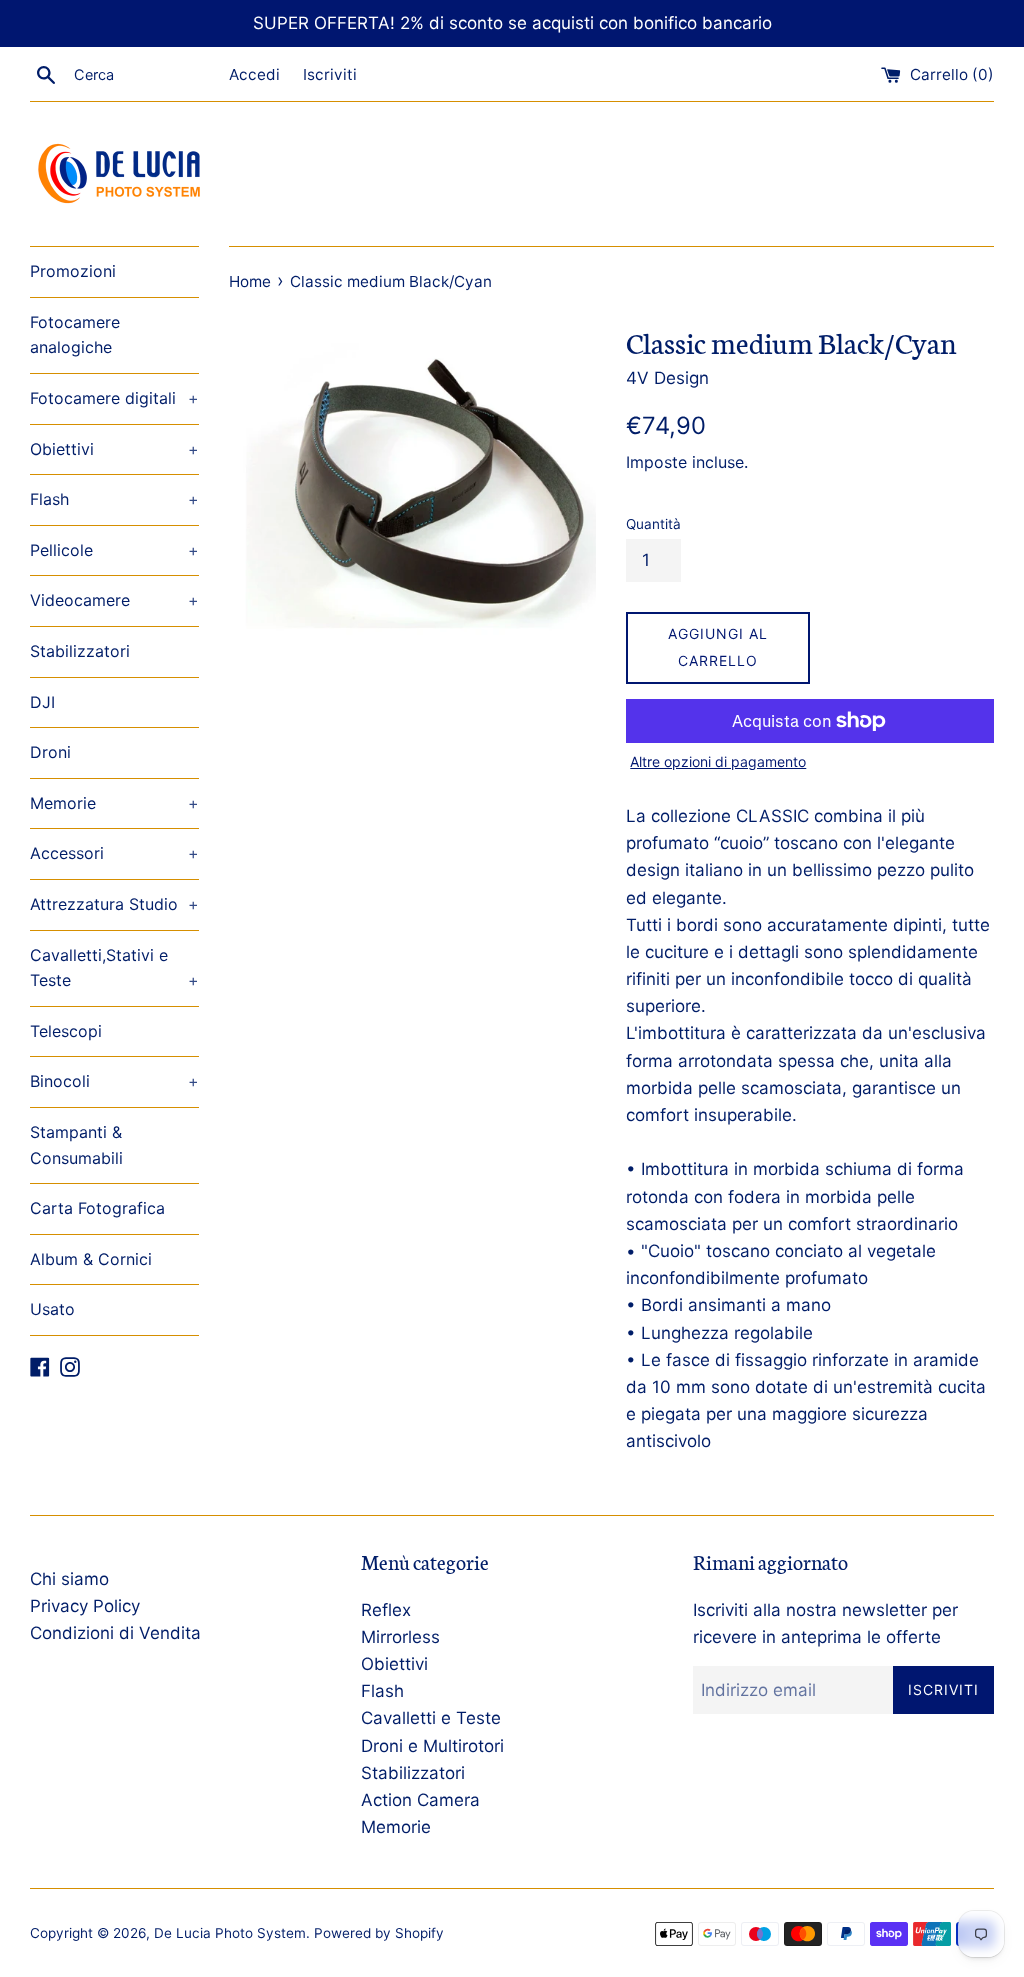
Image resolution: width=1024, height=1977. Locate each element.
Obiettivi (114, 449)
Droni (50, 752)
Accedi (254, 74)
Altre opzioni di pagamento (718, 761)
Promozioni (73, 271)
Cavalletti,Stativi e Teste (114, 968)
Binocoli (114, 1081)
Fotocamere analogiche (75, 335)
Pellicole (114, 550)
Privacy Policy (85, 1606)
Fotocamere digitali (114, 398)
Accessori (114, 853)
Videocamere (114, 600)
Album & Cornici (91, 1259)
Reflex (386, 1610)
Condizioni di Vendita (115, 1633)
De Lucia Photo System (230, 1933)
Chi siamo (69, 1579)
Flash (114, 499)
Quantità (653, 524)
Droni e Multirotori (432, 1746)
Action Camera (420, 1800)
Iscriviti (330, 74)
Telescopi (66, 1031)
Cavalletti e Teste (431, 1718)
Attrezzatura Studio (114, 904)
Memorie (114, 803)
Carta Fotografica (97, 1208)
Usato (52, 1309)
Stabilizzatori (80, 651)
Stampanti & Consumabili (76, 1145)
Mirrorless (400, 1637)
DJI (42, 702)
